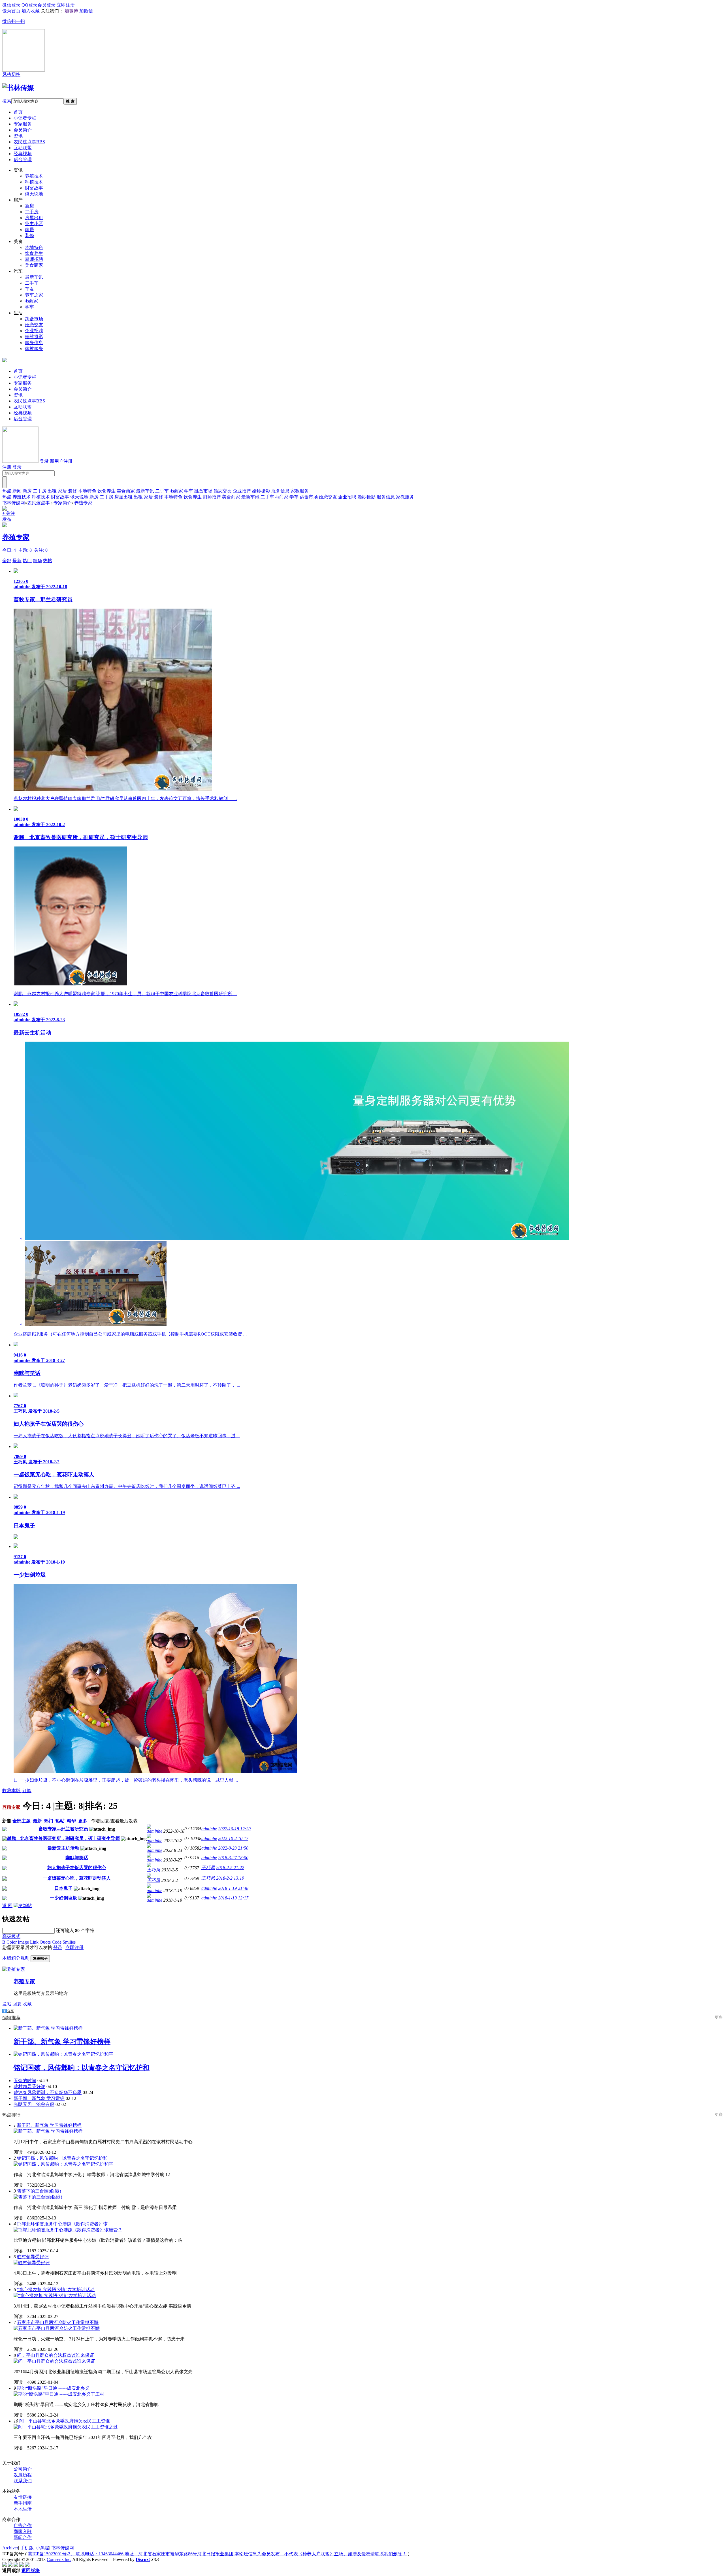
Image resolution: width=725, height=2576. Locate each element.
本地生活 (23, 2509)
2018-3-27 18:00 (233, 1858)
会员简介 (23, 130)
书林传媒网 (14, 503)
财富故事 (34, 188)
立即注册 (74, 1947)
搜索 (7, 101)
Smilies (69, 1942)
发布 (7, 519)
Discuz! (143, 2559)
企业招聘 (34, 331)
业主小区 (34, 224)
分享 (10, 2011)
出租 (52, 491)
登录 (44, 461)
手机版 (27, 2548)
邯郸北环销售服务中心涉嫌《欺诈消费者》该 (62, 2224)
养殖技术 (34, 176)
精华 (37, 561)
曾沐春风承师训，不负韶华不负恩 (48, 2092)
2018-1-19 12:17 (233, 1898)
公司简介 (23, 2469)
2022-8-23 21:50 (233, 1848)
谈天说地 (34, 194)
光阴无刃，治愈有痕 (34, 2104)
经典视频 (23, 154)
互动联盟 (23, 148)
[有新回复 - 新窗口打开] (5, 1830)
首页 (18, 112)
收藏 (27, 2004)
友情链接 (23, 2497)
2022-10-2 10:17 (233, 1838)
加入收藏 (31, 11)
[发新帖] (23, 1906)
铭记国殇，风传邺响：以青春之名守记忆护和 (62, 2158)
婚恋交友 (34, 325)
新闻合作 (23, 2537)
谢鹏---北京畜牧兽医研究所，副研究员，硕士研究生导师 (63, 1838)
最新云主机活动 (63, 1848)
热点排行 (11, 2115)
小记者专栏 (25, 118)
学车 (29, 307)
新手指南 (23, 2503)
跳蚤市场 (34, 319)
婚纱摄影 (34, 337)
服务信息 (34, 343)
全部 (7, 561)
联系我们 (23, 2481)
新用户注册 (61, 461)
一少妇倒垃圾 (63, 1898)
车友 (29, 289)
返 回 (7, 1906)
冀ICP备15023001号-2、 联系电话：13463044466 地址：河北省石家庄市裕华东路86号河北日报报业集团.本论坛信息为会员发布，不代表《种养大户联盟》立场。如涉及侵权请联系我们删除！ (217, 2554)
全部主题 (22, 1821)
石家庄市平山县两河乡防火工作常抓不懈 (58, 2322)
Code (57, 1942)
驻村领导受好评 (29, 2086)
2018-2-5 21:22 (230, 1868)
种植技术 (34, 182)
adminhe (154, 1831)
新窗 (7, 1821)
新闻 (17, 491)
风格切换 (11, 74)
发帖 (7, 2004)
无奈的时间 (25, 2081)
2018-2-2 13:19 (230, 1878)
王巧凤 (153, 1870)
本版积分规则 (16, 1958)
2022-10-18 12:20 (234, 1829)
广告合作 (23, 2525)
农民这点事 (29, 142)
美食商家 (34, 265)
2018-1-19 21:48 (233, 1888)
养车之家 (34, 295)
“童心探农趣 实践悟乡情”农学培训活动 (56, 2290)
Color (12, 1942)
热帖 (48, 561)
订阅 (27, 1791)
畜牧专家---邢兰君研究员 (63, 1829)
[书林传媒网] (18, 88)
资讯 (18, 136)
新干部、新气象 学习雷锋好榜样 (49, 2125)
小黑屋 (42, 2548)
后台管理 (23, 160)
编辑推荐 (11, 2018)
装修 (29, 235)
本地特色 (34, 247)
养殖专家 (83, 503)
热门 (27, 561)
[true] (5, 482)
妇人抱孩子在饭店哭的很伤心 (77, 1868)
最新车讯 (34, 277)
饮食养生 (34, 253)
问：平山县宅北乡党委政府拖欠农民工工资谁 (65, 2421)
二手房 (32, 212)
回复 (17, 2004)
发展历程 (23, 2475)
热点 (7, 491)
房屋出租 (34, 218)
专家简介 (63, 503)
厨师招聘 (34, 259)
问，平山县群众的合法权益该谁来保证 (56, 2355)
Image (23, 1942)
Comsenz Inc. (59, 2559)
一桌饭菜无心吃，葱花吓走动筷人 (77, 1878)
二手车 (32, 283)
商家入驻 (23, 2531)
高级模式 (11, 1936)
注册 (7, 467)
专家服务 (23, 124)
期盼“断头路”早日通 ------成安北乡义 (53, 2388)
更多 (83, 1821)
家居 (29, 230)
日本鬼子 (63, 1888)
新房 (29, 206)
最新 (17, 561)
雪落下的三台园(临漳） (40, 2191)
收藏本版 (12, 1791)
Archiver (10, 2548)
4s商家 (31, 301)
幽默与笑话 (77, 1858)
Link (34, 1942)
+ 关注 (9, 513)
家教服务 (34, 348)
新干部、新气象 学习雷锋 (39, 2098)
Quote (45, 1942)
